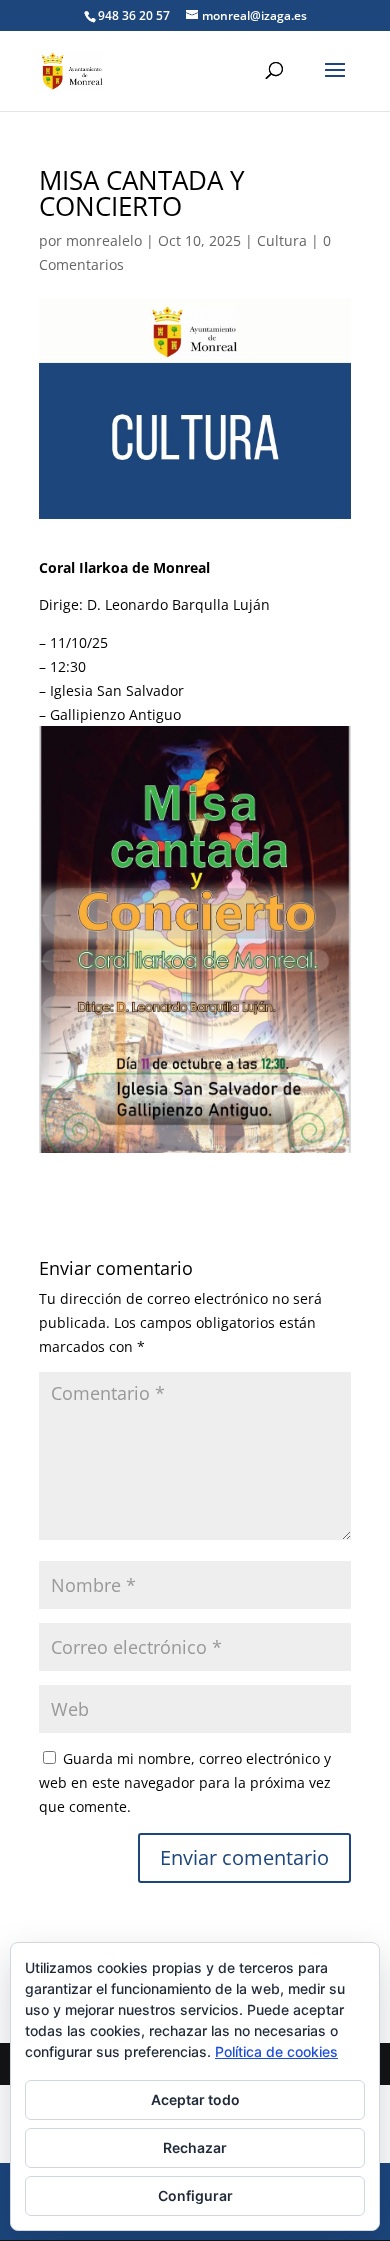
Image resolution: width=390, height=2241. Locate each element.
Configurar (195, 2195)
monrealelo (104, 240)
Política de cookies (276, 2051)
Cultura (282, 240)
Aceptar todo (195, 2099)
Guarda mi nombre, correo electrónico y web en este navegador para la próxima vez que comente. (185, 1782)
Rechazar (195, 2147)
